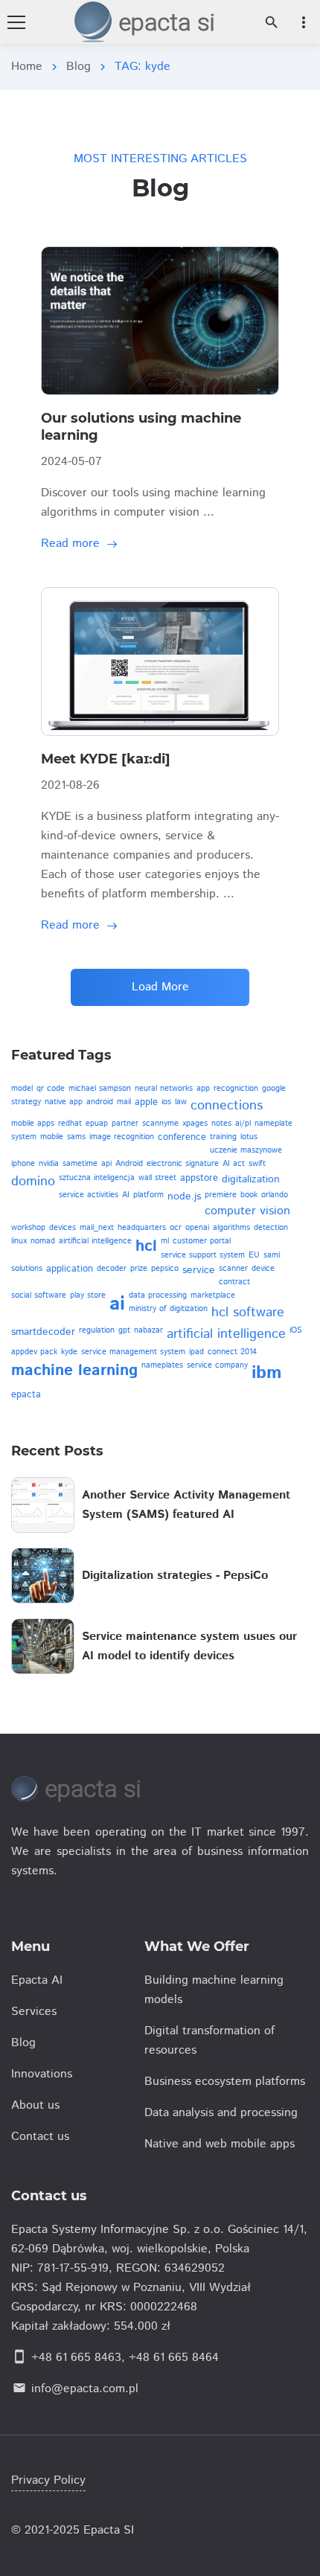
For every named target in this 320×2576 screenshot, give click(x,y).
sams (76, 1137)
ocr (176, 1228)
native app (64, 1102)
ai (117, 1304)
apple (146, 1102)
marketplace (213, 1295)
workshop (28, 1228)
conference (182, 1137)
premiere (221, 1195)
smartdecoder (43, 1332)
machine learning (74, 1371)
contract (234, 1282)
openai (197, 1228)
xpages (195, 1124)
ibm (267, 1373)
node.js (184, 1196)
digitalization (251, 1179)
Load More (160, 987)
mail (124, 1102)
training (223, 1137)
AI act (234, 1164)
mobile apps (33, 1124)
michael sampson (100, 1089)
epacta (26, 1395)
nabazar (148, 1330)
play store (88, 1295)
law (181, 1102)
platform (148, 1195)
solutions (27, 1269)
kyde (69, 1352)
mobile (52, 1137)
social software (39, 1295)
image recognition (122, 1137)
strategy (26, 1102)
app (203, 1089)
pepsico (165, 1269)
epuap (97, 1124)
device (263, 1269)
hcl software (248, 1313)
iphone (23, 1164)
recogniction (236, 1089)
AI (126, 1195)
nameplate (273, 1124)
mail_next (97, 1228)
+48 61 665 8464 (174, 2358)
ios (166, 1102)
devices (63, 1228)
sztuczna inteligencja (97, 1178)
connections (227, 1106)
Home (27, 67)
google (274, 1089)
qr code (51, 1089)
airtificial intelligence (95, 1241)
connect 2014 (232, 1352)
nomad (43, 1241)
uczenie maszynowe (246, 1150)
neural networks (164, 1089)
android (100, 1102)
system (24, 1137)
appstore (199, 1178)
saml (272, 1255)
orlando (275, 1195)
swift (257, 1164)
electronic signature (183, 1164)
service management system (133, 1352)
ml (165, 1241)
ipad (196, 1352)
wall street (157, 1178)
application (70, 1269)
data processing (158, 1295)
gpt (124, 1330)
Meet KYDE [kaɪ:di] (106, 759)
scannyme (160, 1124)
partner (125, 1124)
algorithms (231, 1228)
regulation (97, 1330)
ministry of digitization (168, 1309)
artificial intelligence (226, 1334)
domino (33, 1182)
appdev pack (34, 1352)
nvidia (49, 1164)
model (22, 1089)
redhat (70, 1124)
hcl (146, 1246)
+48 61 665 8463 (76, 2358)
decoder (112, 1269)
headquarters (142, 1228)
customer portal (202, 1241)
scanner (233, 1269)
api (106, 1164)
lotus (249, 1137)
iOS (296, 1330)
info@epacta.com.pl (85, 2389)
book (249, 1195)
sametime (80, 1164)
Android (129, 1164)
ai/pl (243, 1124)
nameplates (162, 1365)
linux (19, 1241)
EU (254, 1255)
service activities (89, 1195)
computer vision (247, 1211)
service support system (203, 1255)
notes (221, 1124)
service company (217, 1365)
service (199, 1270)
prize (139, 1269)
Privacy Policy (48, 2480)
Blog (79, 67)
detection (271, 1228)
